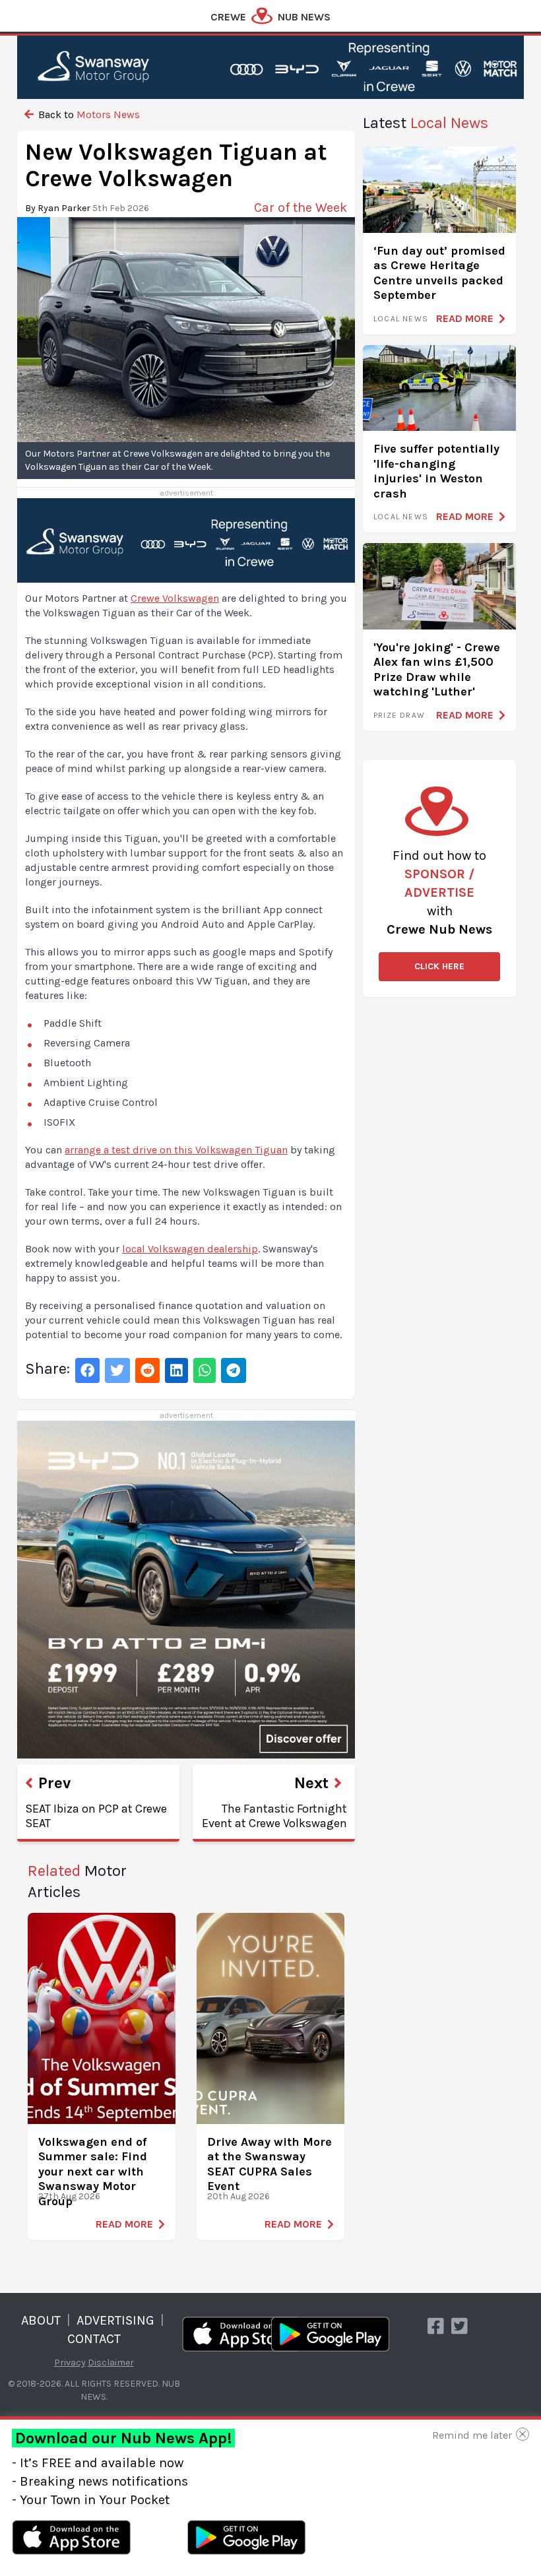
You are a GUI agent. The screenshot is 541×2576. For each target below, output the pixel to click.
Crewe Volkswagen (175, 598)
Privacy (70, 2363)
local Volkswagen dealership (190, 1249)
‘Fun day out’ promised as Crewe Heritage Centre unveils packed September (439, 273)
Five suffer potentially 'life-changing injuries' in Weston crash (436, 471)
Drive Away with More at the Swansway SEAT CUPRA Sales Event (270, 2164)
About (41, 2320)
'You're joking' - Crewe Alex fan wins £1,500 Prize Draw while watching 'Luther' (437, 670)
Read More (124, 2224)
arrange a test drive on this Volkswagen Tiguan (176, 1150)
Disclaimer (111, 2363)
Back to (88, 114)
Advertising (115, 2320)
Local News (401, 319)
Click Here (439, 966)
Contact (94, 2339)
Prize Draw (399, 715)
